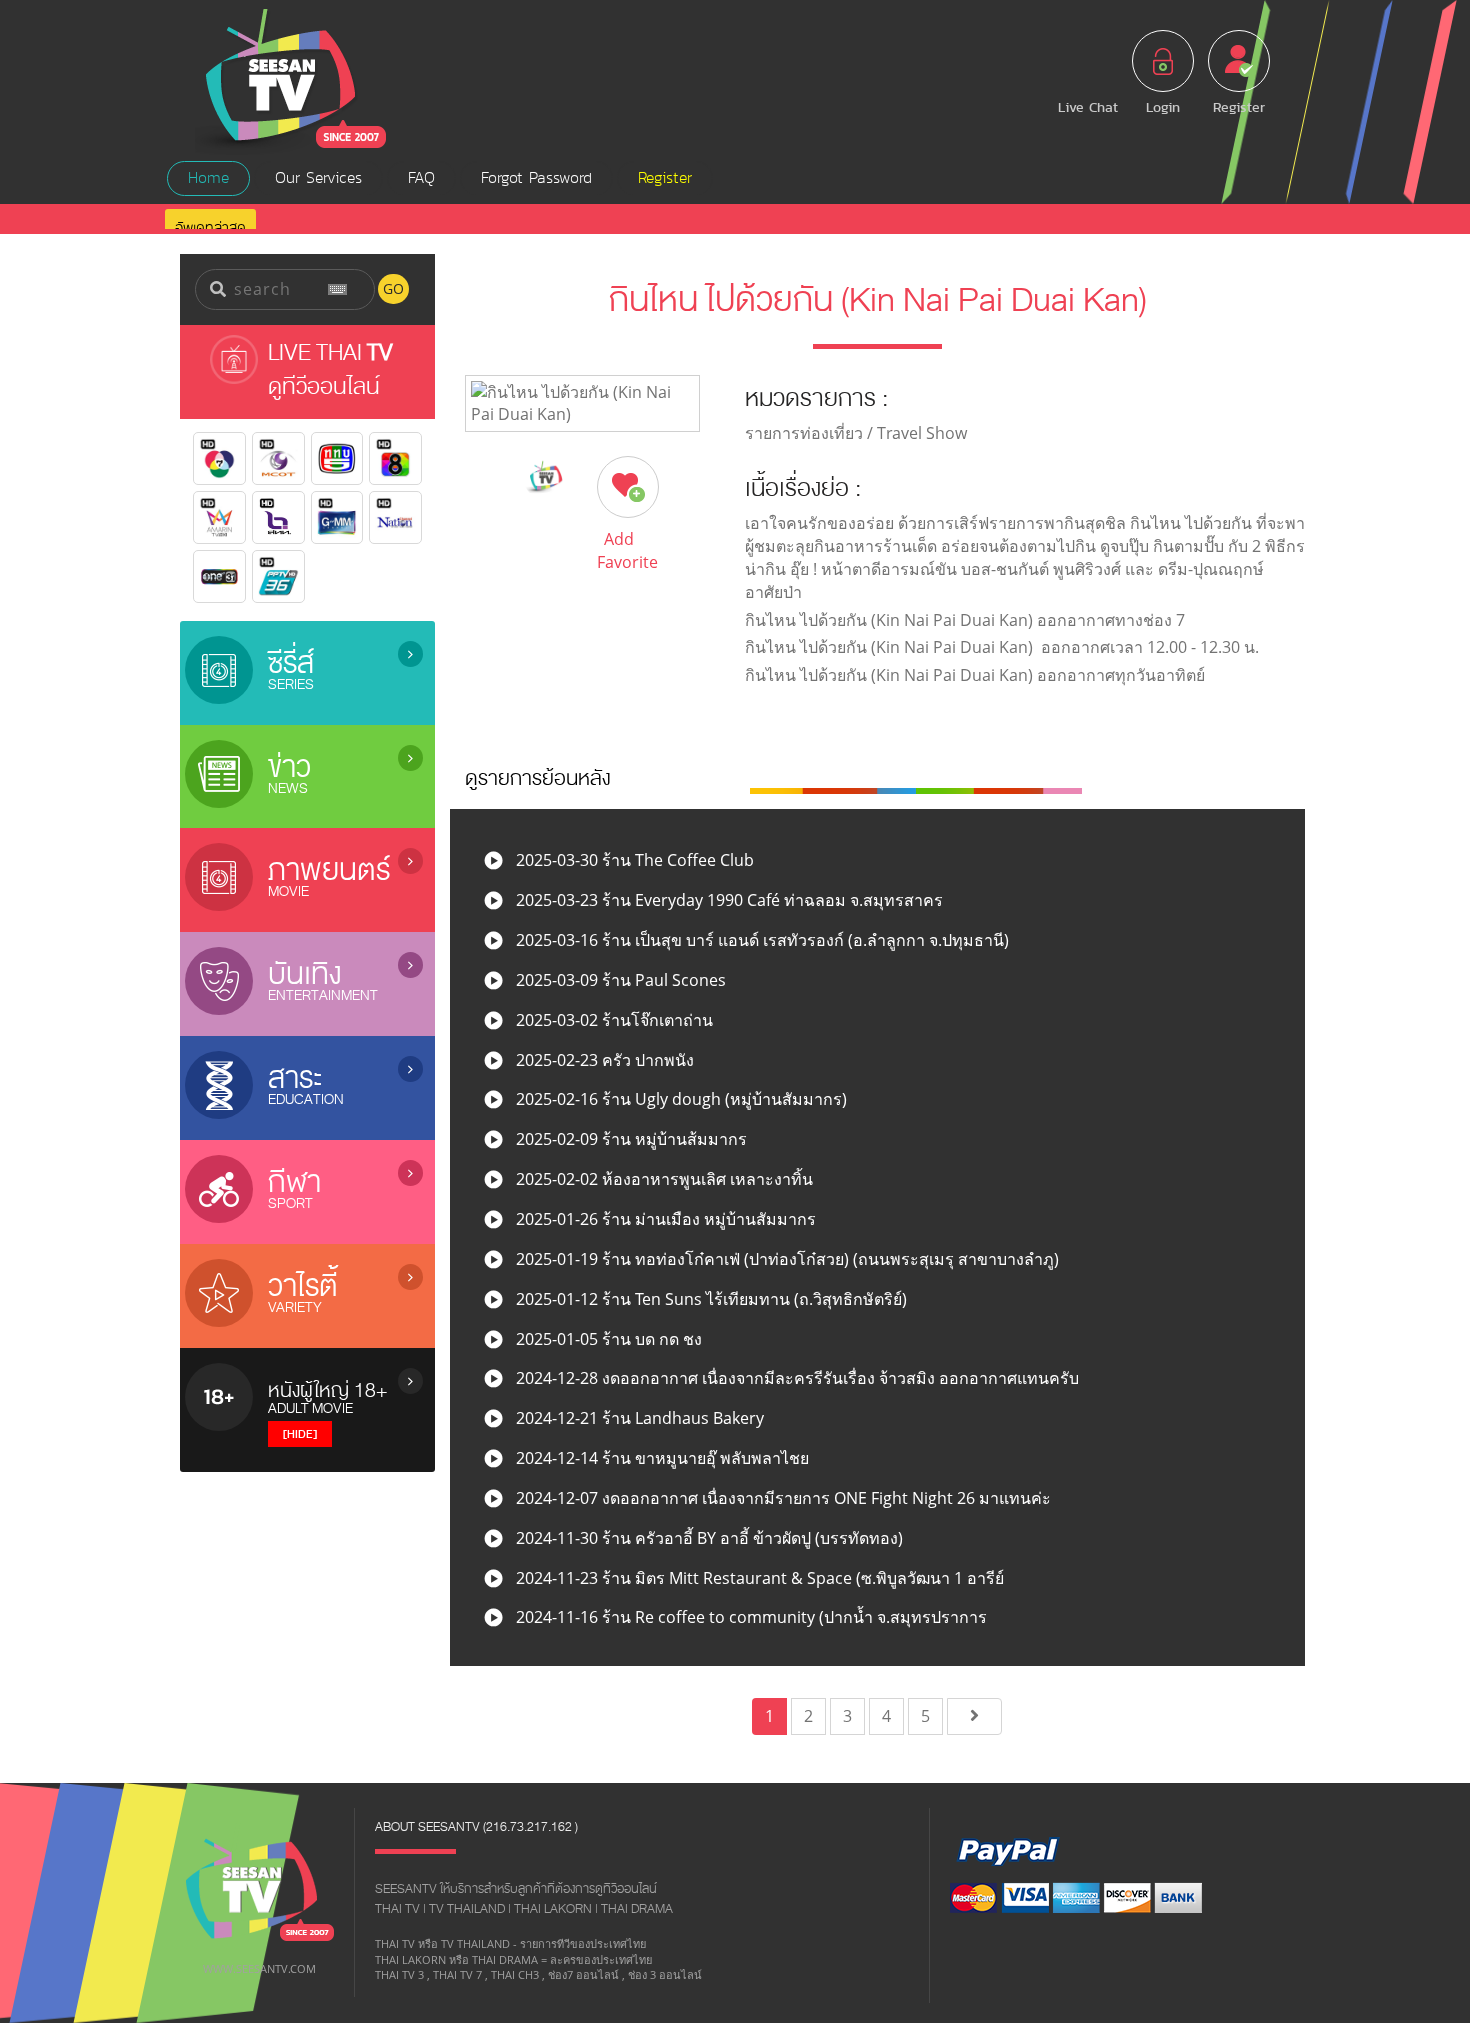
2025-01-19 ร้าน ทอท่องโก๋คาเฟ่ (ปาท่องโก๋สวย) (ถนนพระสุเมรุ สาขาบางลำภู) (785, 1259)
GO (393, 288)
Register (665, 178)
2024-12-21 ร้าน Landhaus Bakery (638, 1418)
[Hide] (300, 1433)
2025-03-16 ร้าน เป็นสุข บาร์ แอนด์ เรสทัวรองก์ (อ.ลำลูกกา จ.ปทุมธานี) (760, 940)
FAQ (421, 178)
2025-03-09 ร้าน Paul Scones (619, 980)
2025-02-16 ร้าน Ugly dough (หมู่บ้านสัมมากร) (679, 1099)
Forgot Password (536, 178)
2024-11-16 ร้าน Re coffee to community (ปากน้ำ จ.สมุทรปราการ (749, 1617)
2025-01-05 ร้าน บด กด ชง (607, 1339)
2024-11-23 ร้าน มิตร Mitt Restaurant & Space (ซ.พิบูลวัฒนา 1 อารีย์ (758, 1578)
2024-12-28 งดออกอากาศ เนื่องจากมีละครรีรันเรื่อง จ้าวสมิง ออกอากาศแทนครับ (795, 1378)
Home (208, 178)
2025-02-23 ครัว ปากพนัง (603, 1060)
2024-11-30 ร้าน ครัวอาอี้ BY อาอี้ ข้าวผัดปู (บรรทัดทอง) (707, 1538)
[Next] (974, 1716)
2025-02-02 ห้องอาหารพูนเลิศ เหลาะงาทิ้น (662, 1179)
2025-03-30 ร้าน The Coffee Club (633, 860)
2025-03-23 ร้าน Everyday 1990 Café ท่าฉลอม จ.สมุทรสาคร (727, 900)
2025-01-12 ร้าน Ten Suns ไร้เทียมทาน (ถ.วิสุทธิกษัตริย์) (709, 1299)
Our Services (318, 178)
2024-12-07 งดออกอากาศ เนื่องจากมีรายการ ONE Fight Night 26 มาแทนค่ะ (781, 1498)
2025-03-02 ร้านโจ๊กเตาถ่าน (612, 1020)
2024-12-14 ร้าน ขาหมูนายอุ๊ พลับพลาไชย (660, 1458)
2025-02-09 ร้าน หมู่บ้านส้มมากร (629, 1139)
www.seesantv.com (259, 1968)
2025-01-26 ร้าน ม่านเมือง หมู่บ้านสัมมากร (664, 1219)
